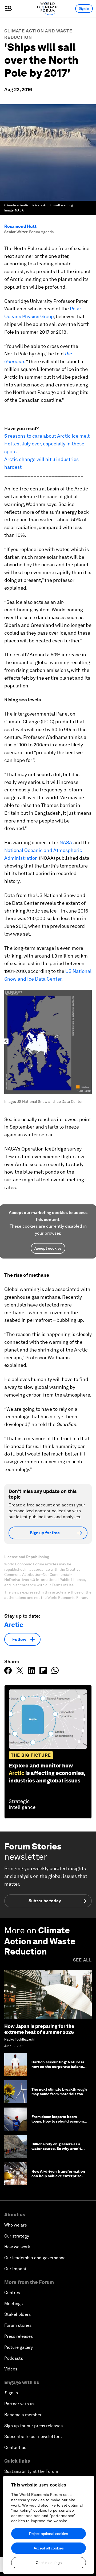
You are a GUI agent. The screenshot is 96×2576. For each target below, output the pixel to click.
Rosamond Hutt (20, 226)
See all (82, 1960)
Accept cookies (48, 1248)
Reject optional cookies (49, 2534)
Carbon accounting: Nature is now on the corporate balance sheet (58, 2067)
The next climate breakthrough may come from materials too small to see (59, 2094)
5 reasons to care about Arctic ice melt (47, 436)
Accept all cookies (49, 2548)
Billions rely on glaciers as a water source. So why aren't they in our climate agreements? (56, 2151)
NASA (66, 842)
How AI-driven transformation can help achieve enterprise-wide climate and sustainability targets (59, 2178)
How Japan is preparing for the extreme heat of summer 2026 (39, 2029)
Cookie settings (49, 2563)
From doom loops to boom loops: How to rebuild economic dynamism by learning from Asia (59, 2123)
